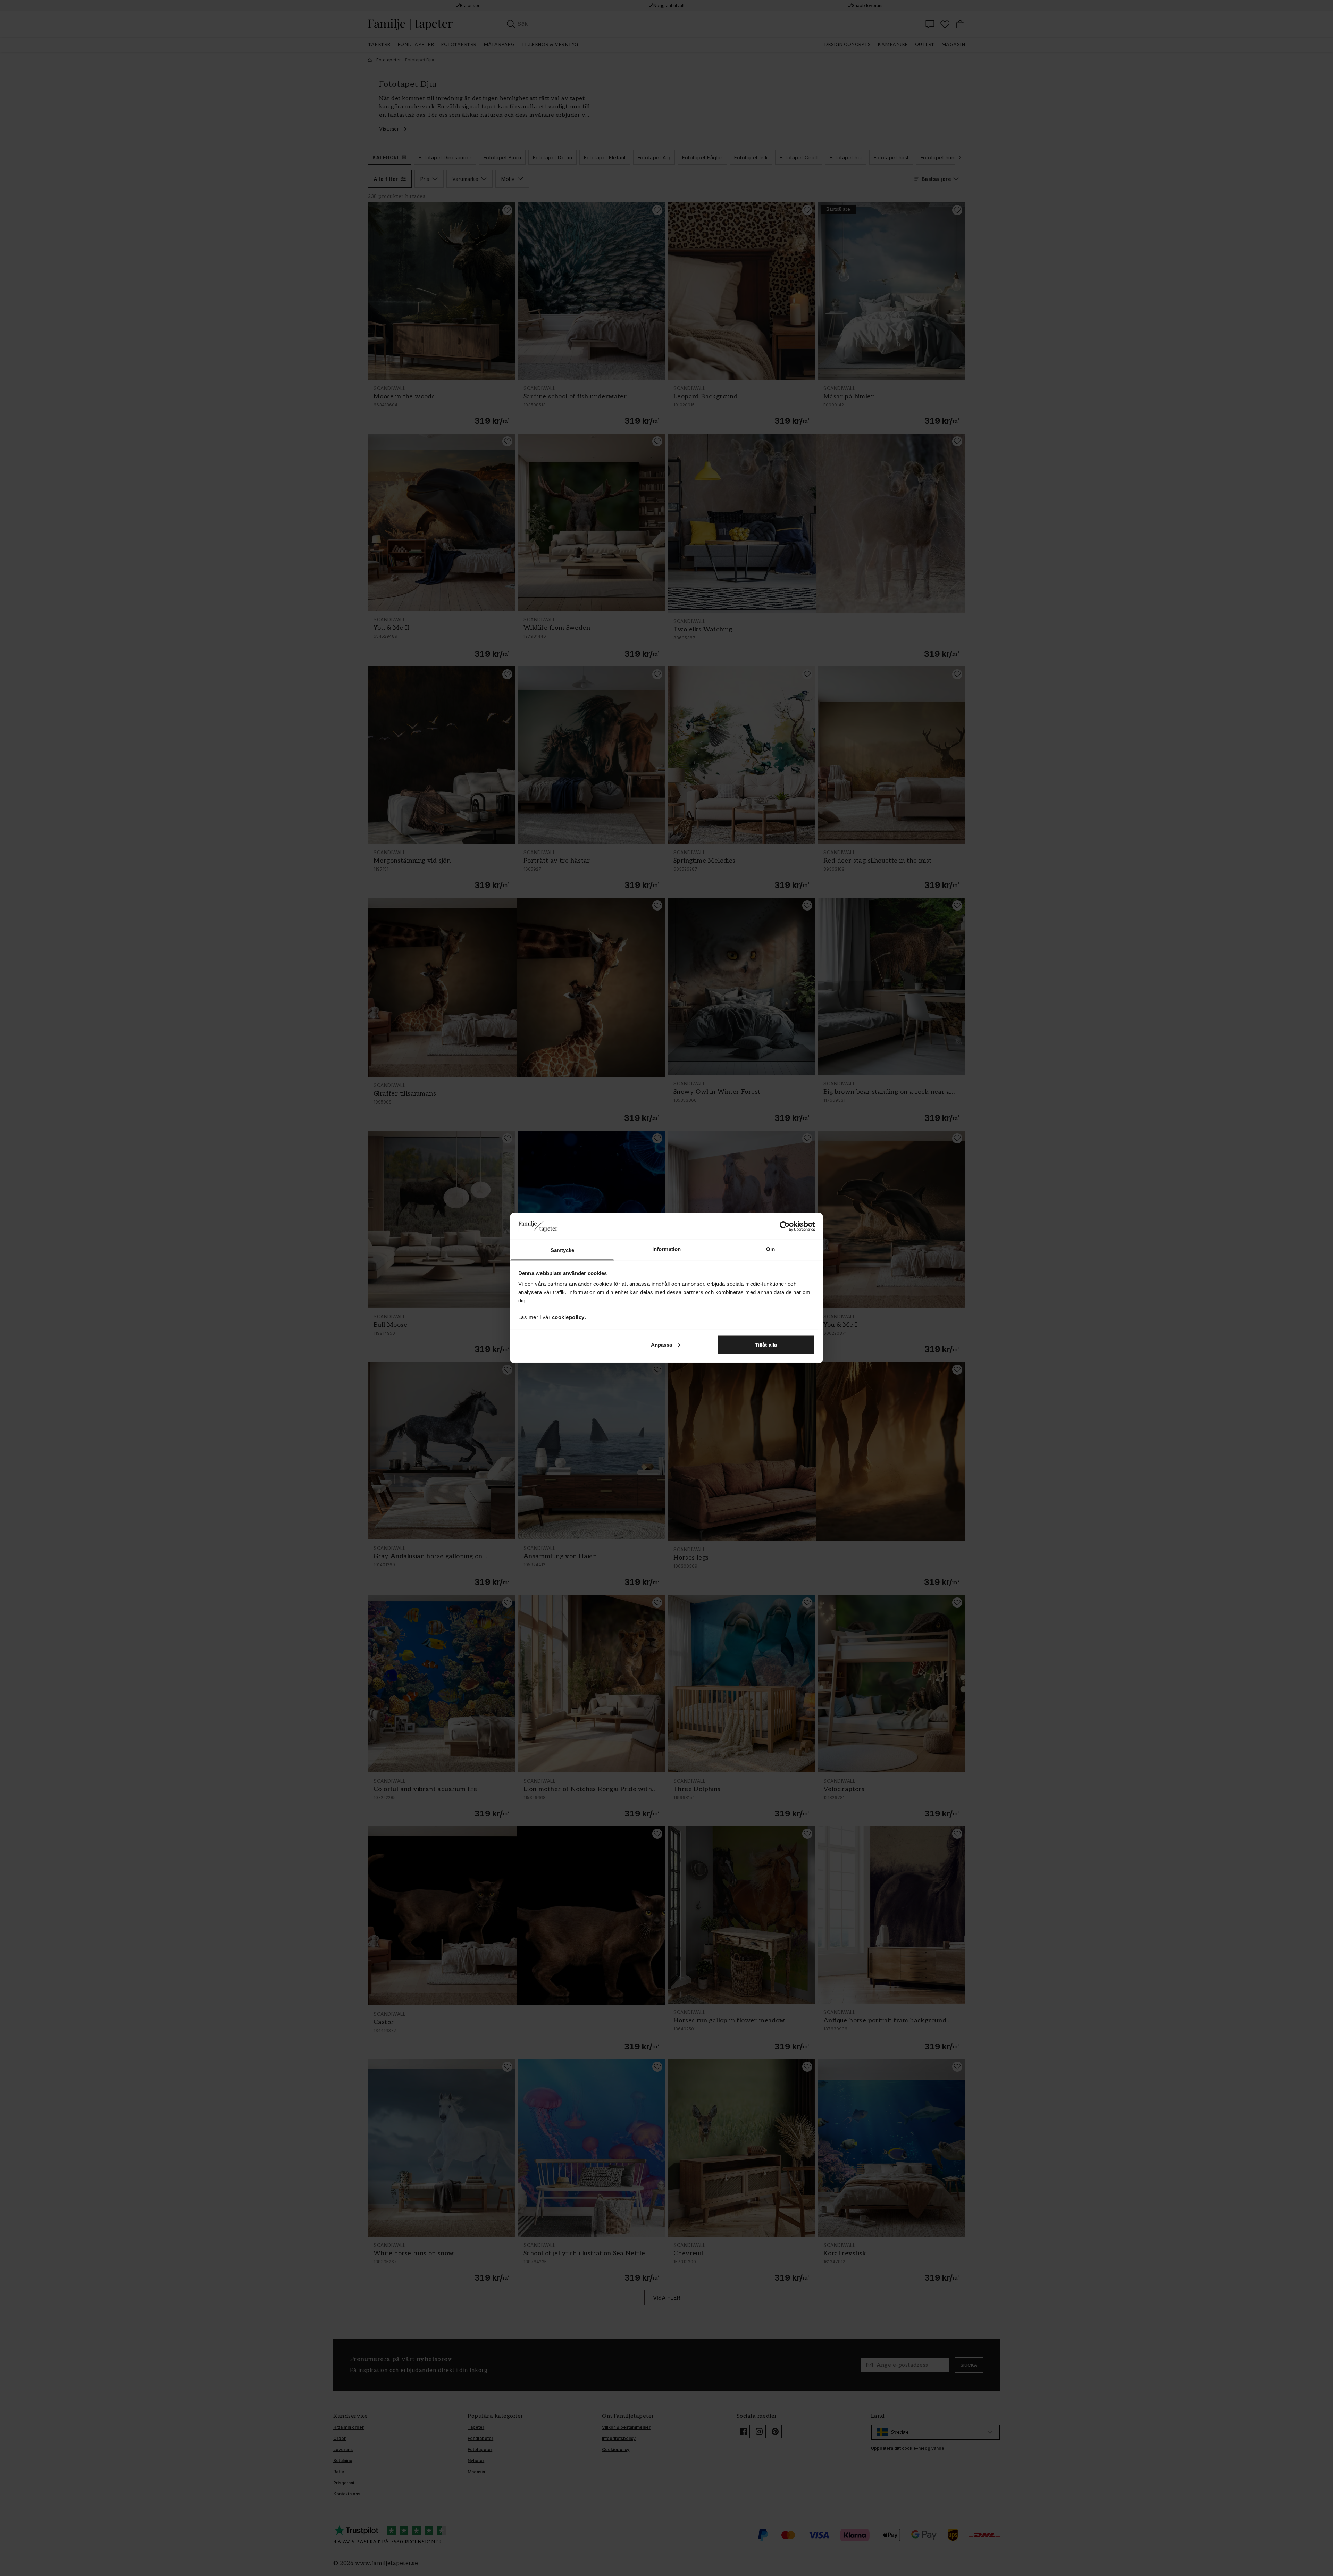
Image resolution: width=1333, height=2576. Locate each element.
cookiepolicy (568, 1317)
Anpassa (662, 1345)
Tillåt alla (766, 1345)
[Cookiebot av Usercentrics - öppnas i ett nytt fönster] (785, 1226)
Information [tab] (666, 1249)
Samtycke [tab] (563, 1250)
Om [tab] (770, 1249)
